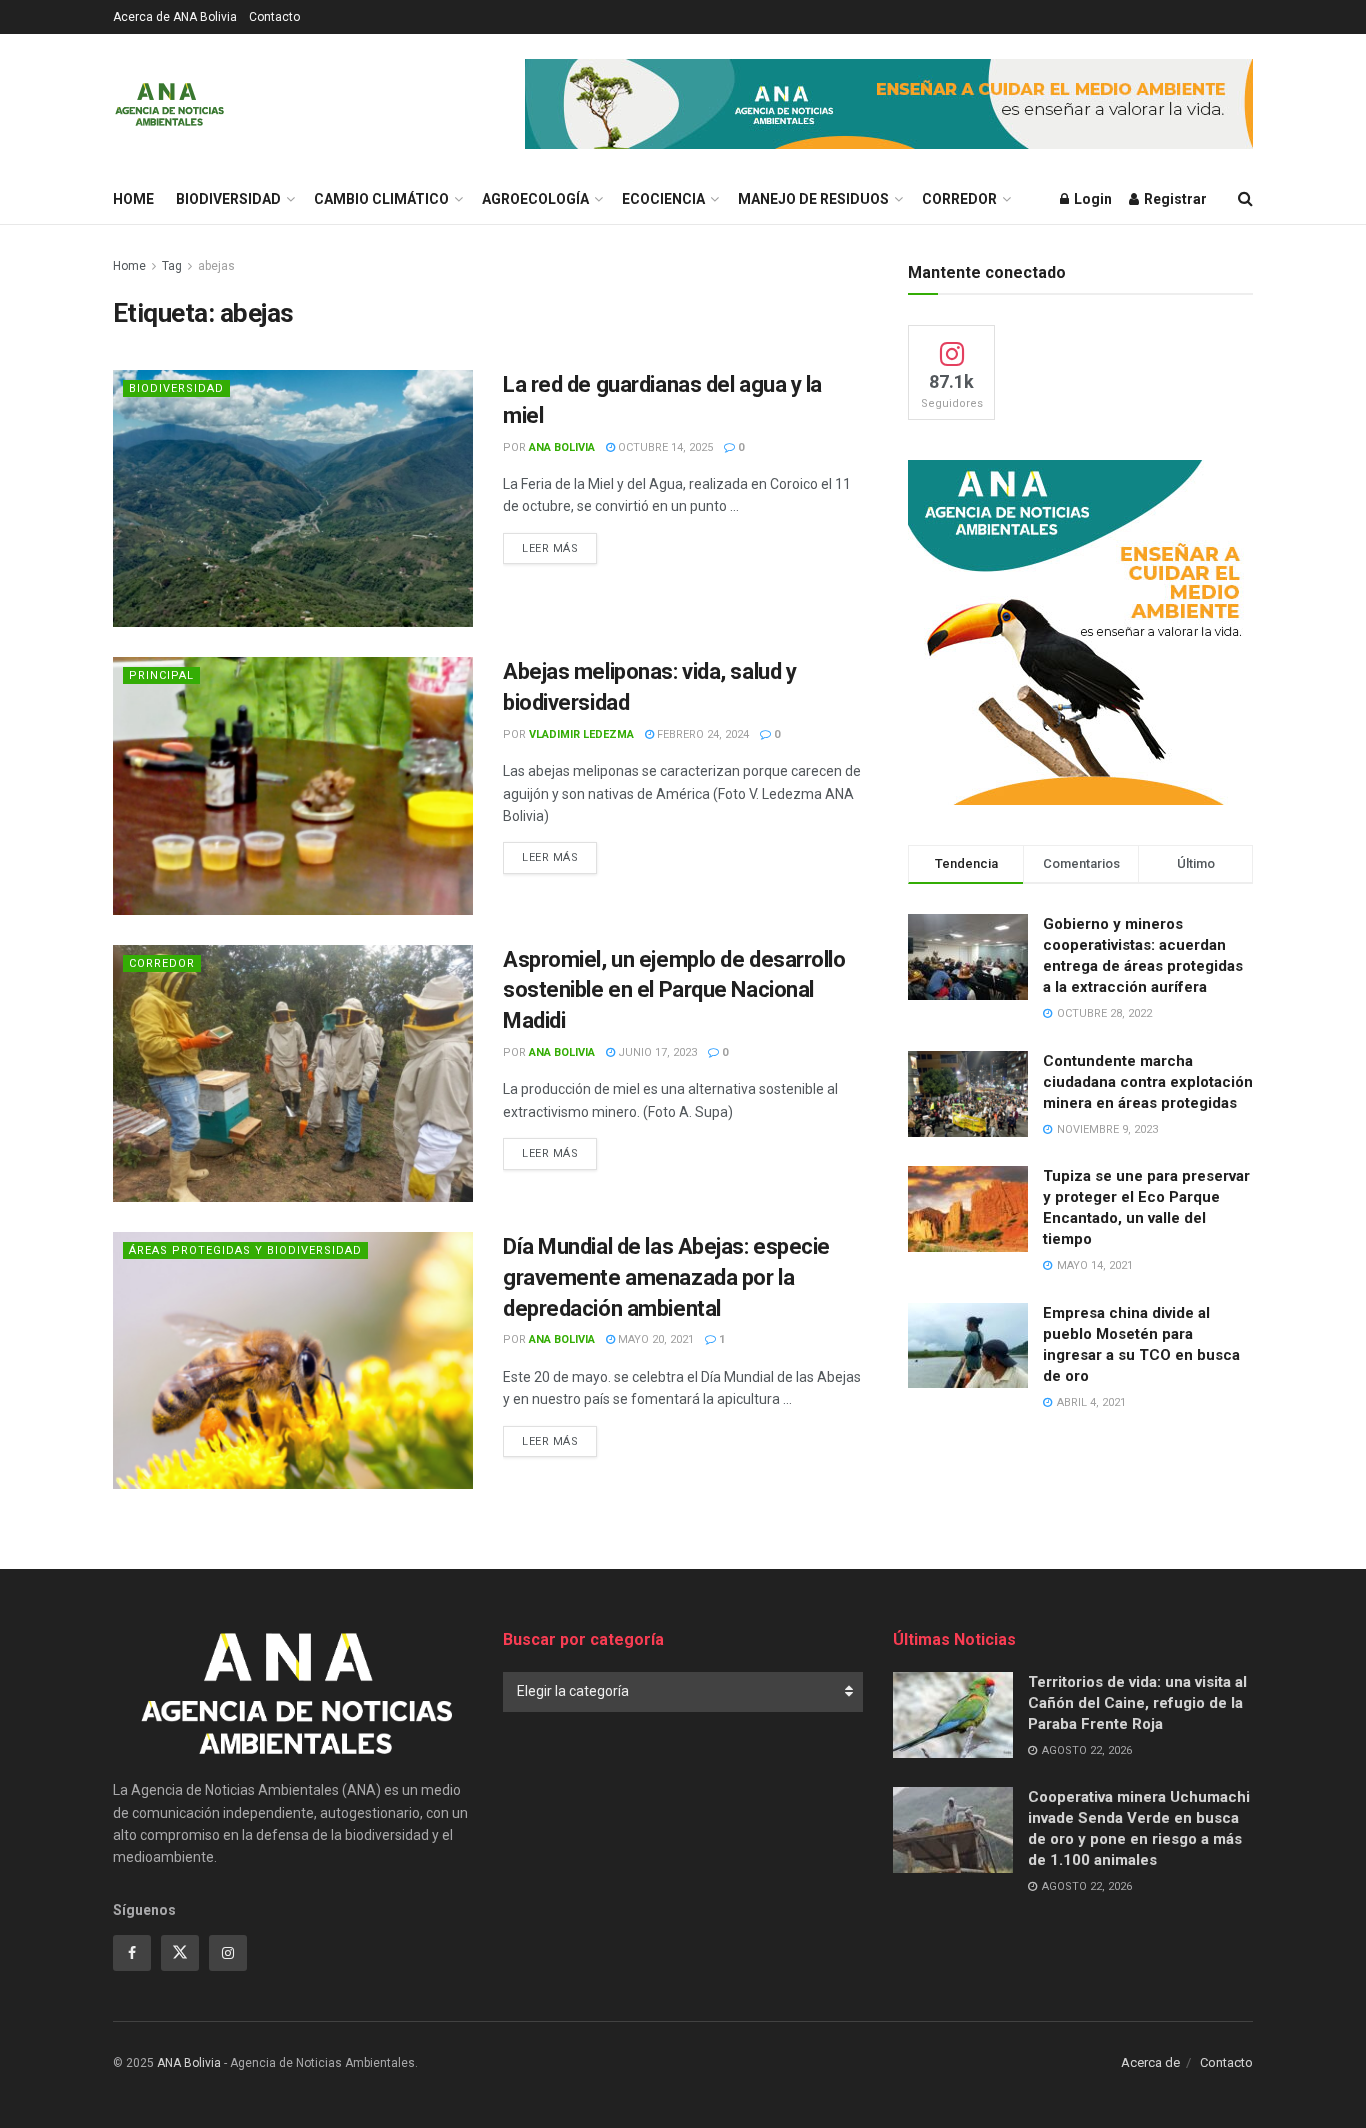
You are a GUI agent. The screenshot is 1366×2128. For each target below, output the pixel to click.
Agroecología (535, 199)
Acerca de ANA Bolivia (175, 17)
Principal (161, 675)
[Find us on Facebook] (132, 1953)
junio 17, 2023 (656, 1052)
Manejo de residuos (813, 199)
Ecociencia (663, 199)
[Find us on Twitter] (180, 1953)
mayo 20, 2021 (654, 1339)
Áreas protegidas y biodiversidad (245, 1250)
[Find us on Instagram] (228, 1953)
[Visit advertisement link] (889, 104)
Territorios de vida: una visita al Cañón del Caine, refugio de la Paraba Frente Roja (1137, 1703)
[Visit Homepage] (169, 104)
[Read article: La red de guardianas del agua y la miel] (293, 498)
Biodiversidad (228, 199)
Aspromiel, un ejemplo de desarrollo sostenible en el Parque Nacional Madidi (674, 990)
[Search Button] (1245, 199)
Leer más (559, 548)
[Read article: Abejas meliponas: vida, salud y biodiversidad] (293, 785)
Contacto (274, 17)
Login (1091, 199)
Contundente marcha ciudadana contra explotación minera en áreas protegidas (1148, 1082)
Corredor (959, 199)
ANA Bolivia (562, 447)
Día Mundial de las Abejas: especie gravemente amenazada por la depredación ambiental (666, 1277)
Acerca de (1150, 2062)
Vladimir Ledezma (581, 734)
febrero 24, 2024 (701, 734)
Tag (172, 266)
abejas (216, 266)
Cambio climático (381, 199)
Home (133, 199)
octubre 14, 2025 (664, 447)
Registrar (1174, 199)
